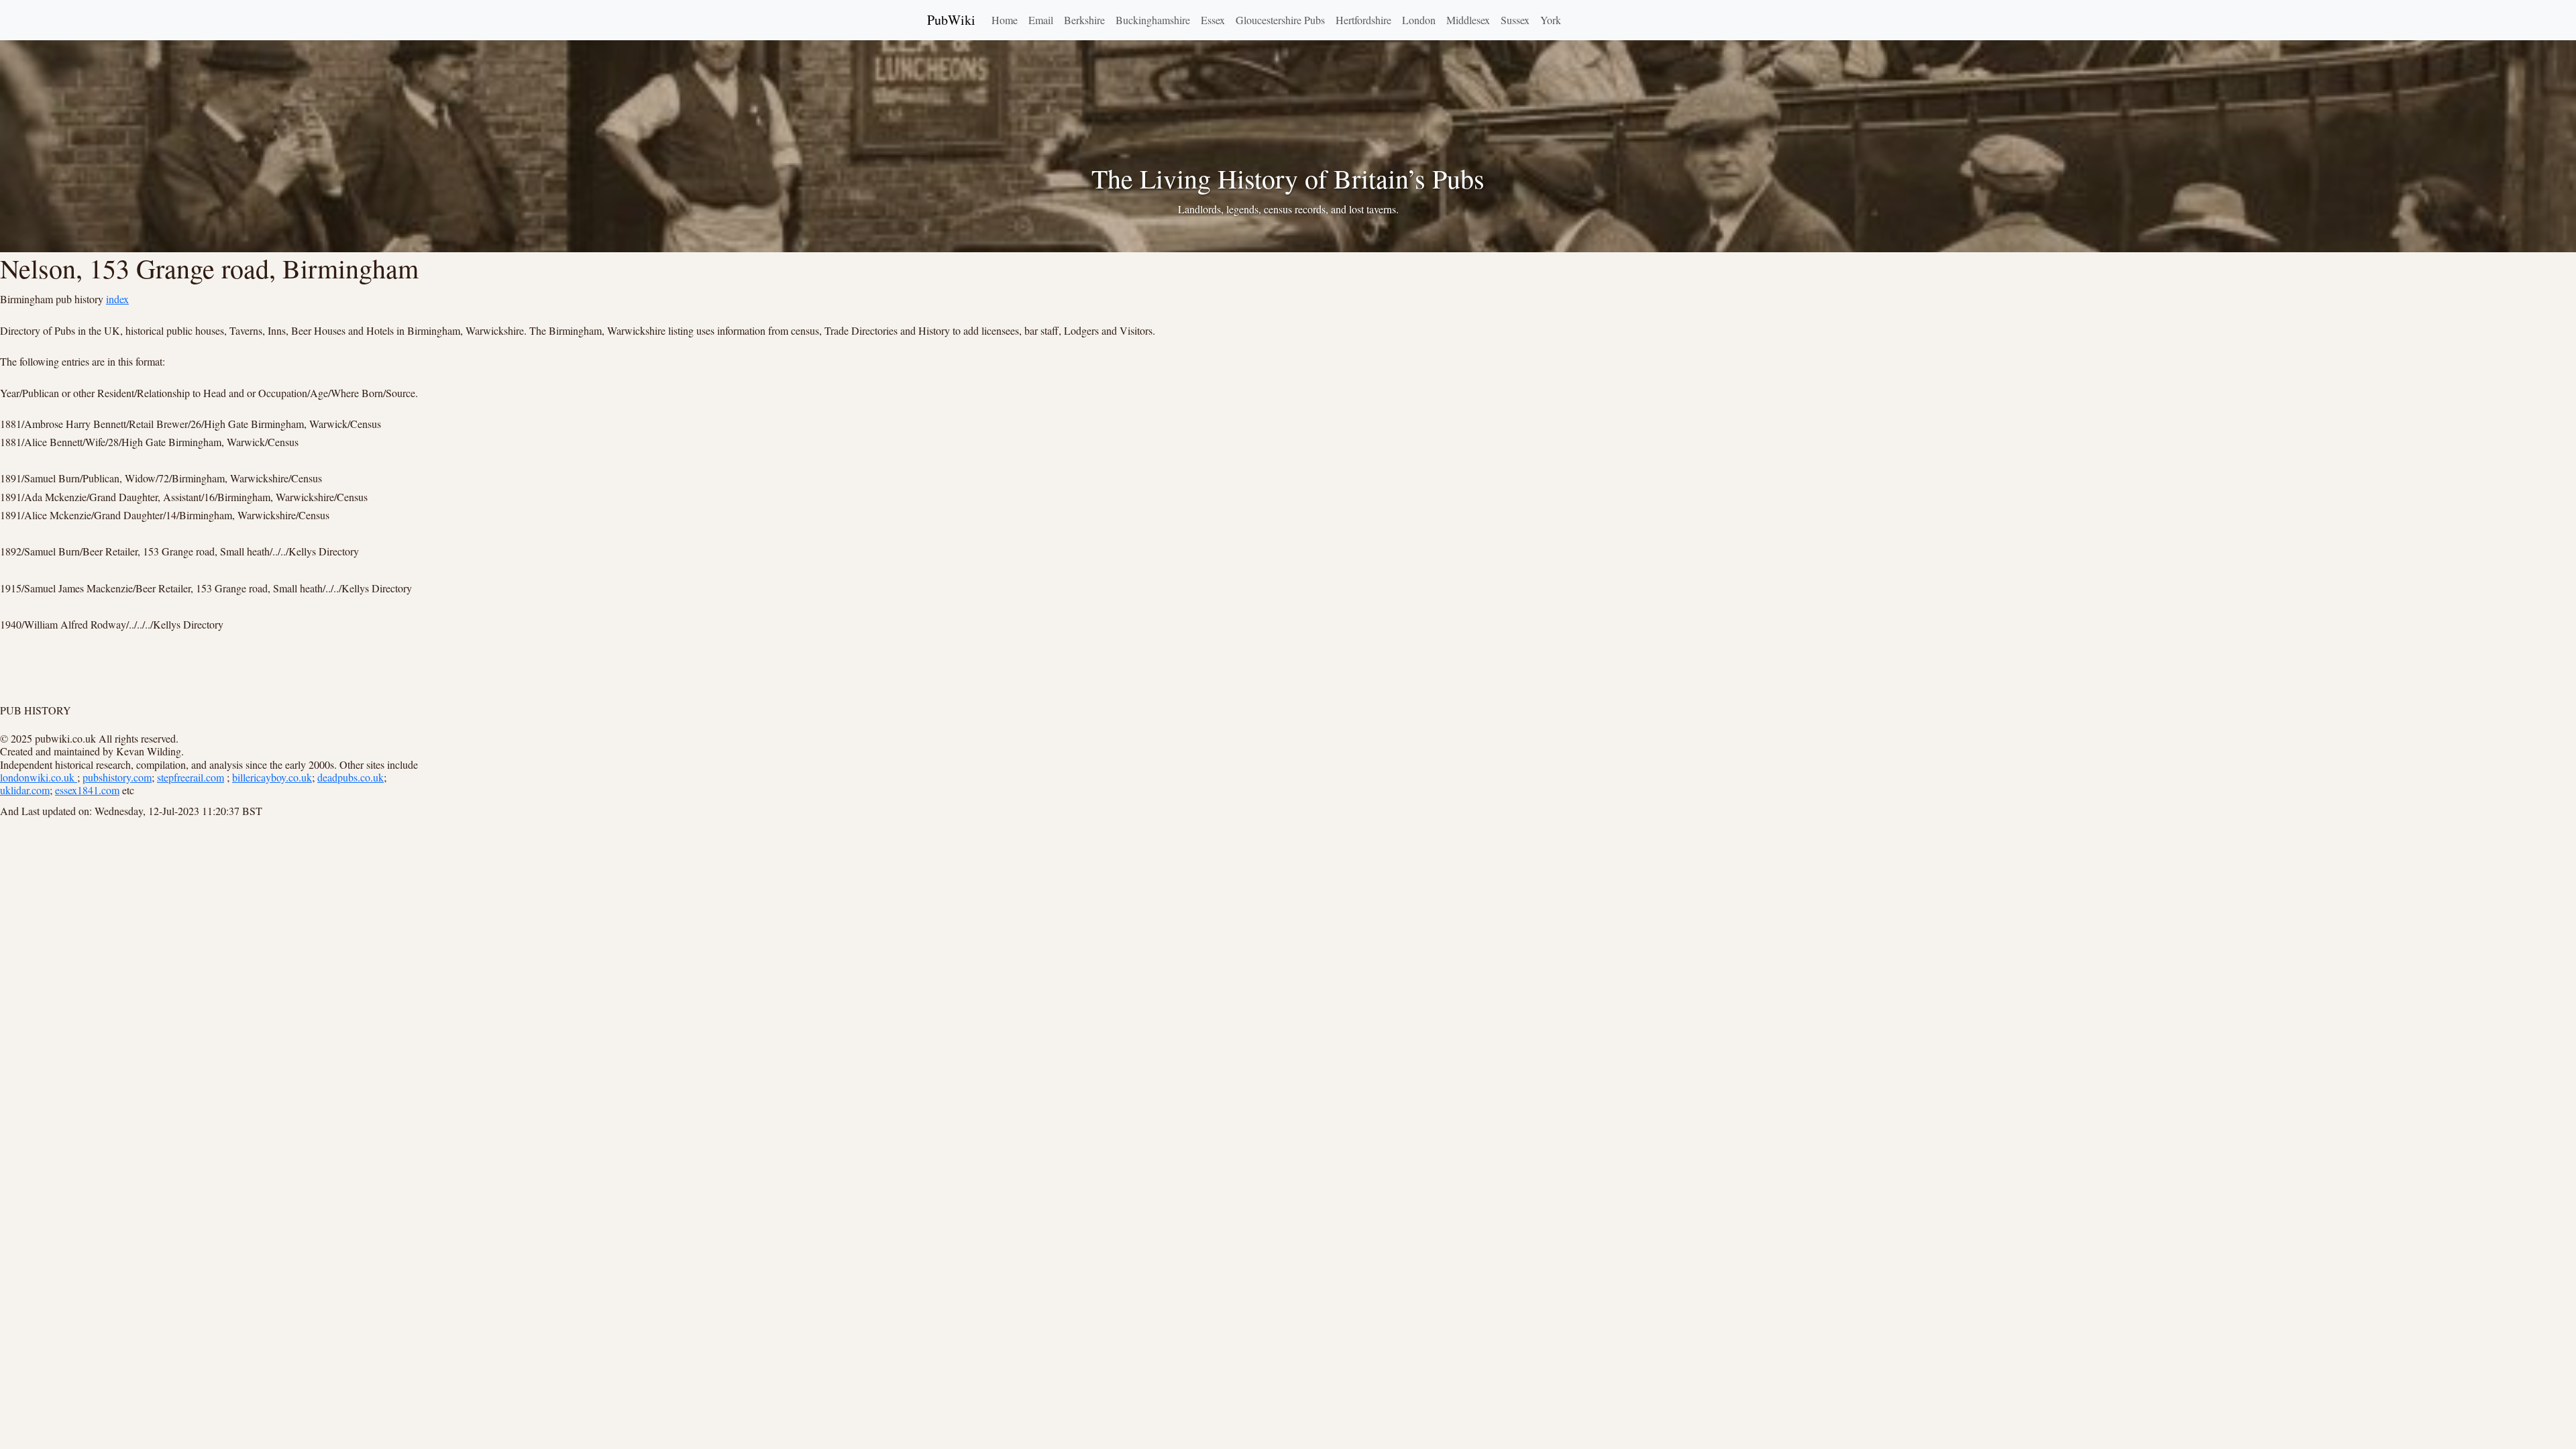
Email (1041, 20)
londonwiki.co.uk (39, 777)
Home (1005, 20)
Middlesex (1468, 20)
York (1551, 20)
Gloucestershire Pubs (1280, 20)
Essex (1213, 20)
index (117, 299)
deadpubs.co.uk (351, 777)
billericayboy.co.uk (272, 777)
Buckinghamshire (1153, 20)
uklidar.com (25, 790)
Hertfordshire (1363, 20)
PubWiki (951, 20)
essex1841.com (87, 790)
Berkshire (1084, 20)
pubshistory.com (117, 777)
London (1419, 20)
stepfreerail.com (191, 777)
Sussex (1515, 20)
